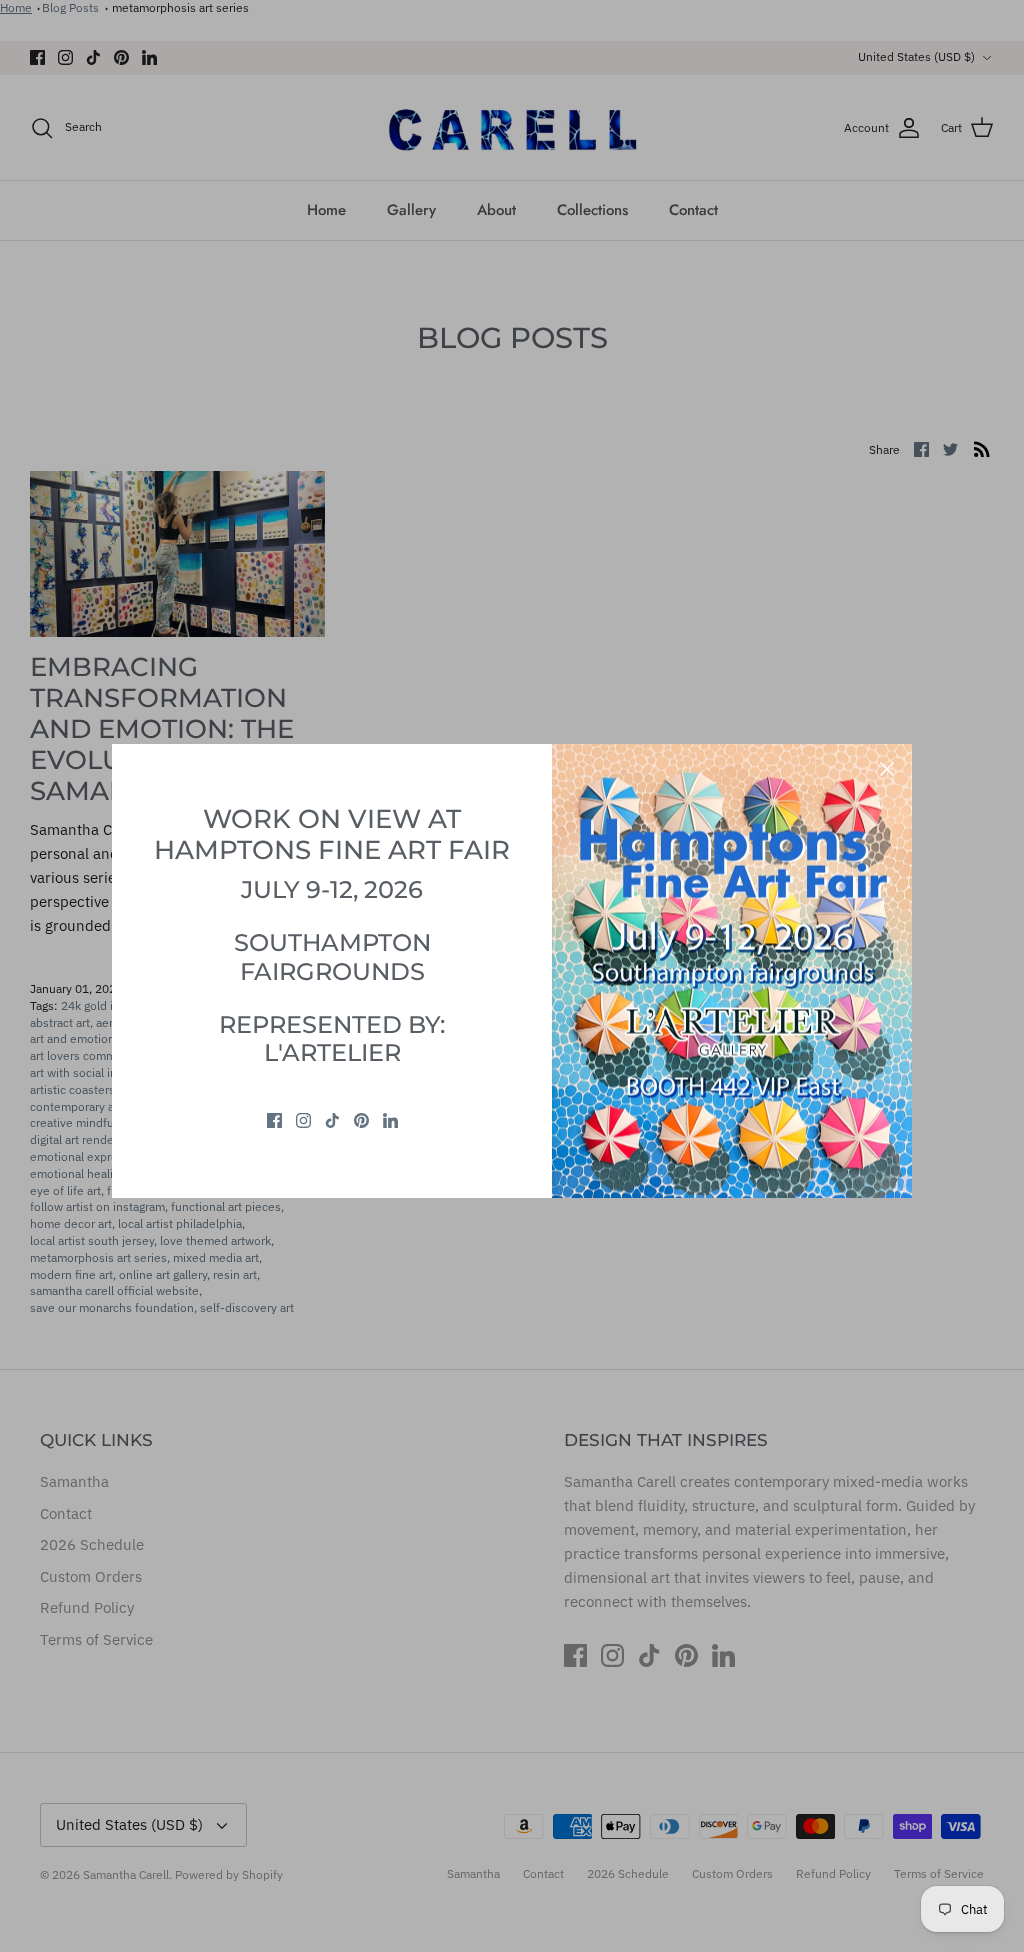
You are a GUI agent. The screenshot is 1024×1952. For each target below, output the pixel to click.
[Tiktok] (332, 1120)
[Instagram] (303, 1120)
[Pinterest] (361, 1120)
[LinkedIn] (390, 1120)
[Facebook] (274, 1120)
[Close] (887, 769)
